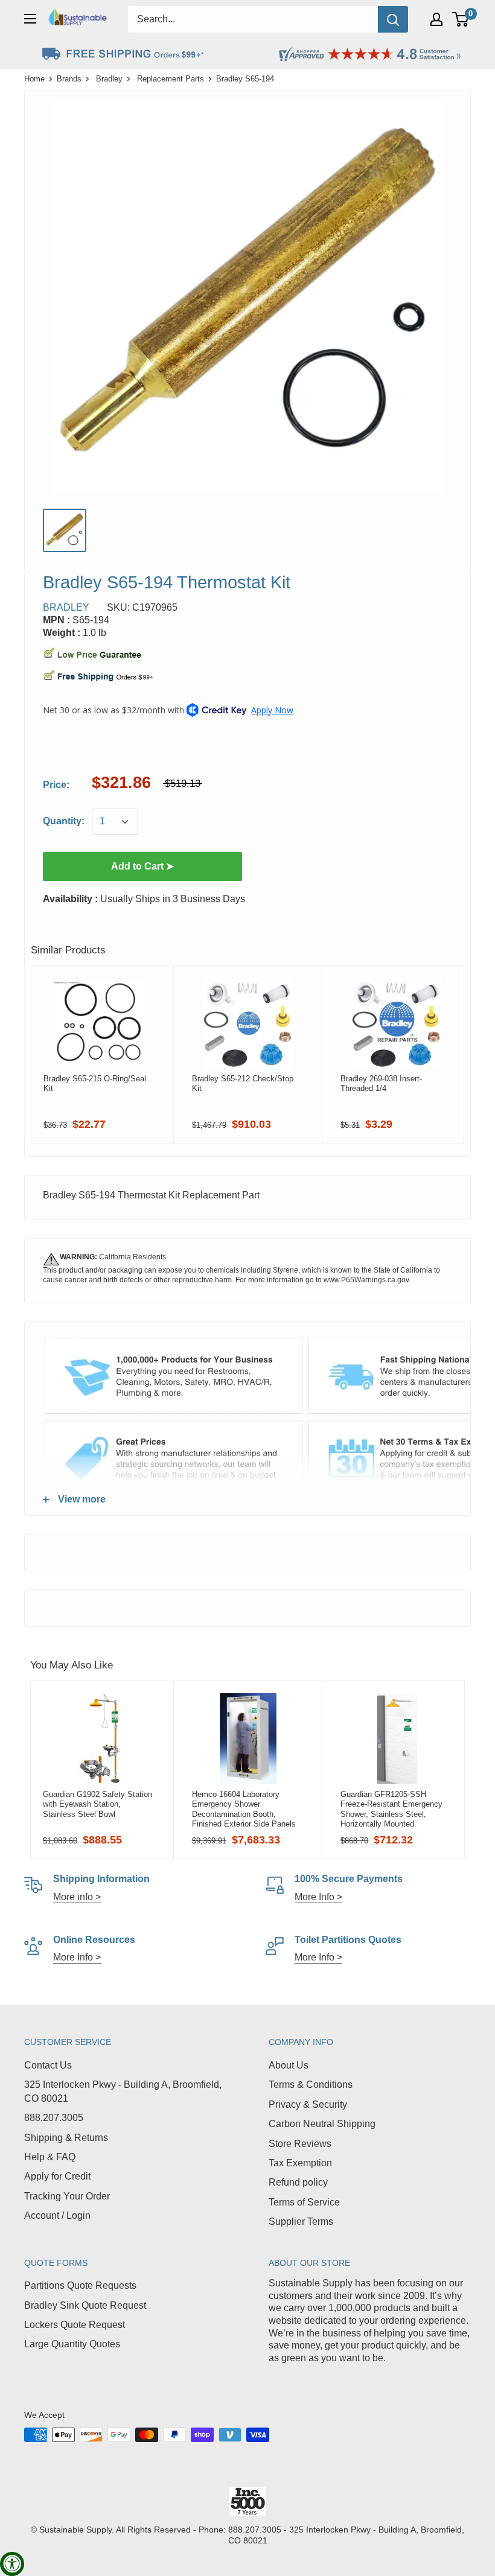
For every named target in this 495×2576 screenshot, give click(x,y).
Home (34, 79)
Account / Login (57, 2215)
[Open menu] (30, 19)
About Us (289, 2065)
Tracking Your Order (67, 2196)
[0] (461, 19)
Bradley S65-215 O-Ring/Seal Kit (95, 1083)
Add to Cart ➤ (142, 866)
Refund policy (298, 2182)
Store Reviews (300, 2144)
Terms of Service (304, 2202)
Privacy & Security (308, 2104)
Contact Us (48, 2065)
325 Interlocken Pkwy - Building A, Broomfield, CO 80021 (123, 2091)
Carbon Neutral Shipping (322, 2124)
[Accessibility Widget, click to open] (12, 2564)
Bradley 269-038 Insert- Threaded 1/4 (381, 1083)
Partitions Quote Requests (80, 2285)
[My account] (436, 19)
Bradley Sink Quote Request (85, 2305)
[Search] (393, 19)
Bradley (109, 79)
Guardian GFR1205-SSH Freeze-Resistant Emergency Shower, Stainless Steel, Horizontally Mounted (391, 1809)
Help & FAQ (50, 2157)
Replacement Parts (171, 79)
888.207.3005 (54, 2118)
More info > (77, 1897)
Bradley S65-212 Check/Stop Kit (243, 1083)
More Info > (318, 1897)
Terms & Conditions (311, 2085)
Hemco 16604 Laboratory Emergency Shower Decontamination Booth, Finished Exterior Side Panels (244, 1809)
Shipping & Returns (66, 2138)
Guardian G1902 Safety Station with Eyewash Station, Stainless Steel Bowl (97, 1804)
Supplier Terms (301, 2221)
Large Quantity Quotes (72, 2344)
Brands (69, 79)
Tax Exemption (300, 2163)
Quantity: (64, 821)
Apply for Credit (57, 2176)
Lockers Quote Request (75, 2325)
